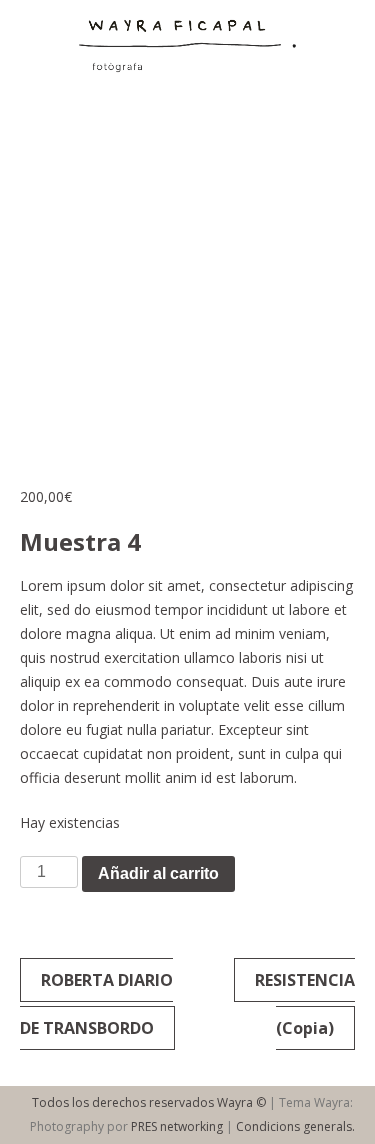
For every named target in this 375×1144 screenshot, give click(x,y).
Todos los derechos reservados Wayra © (149, 1102)
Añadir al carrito (158, 873)
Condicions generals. (295, 1126)
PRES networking (177, 1126)
